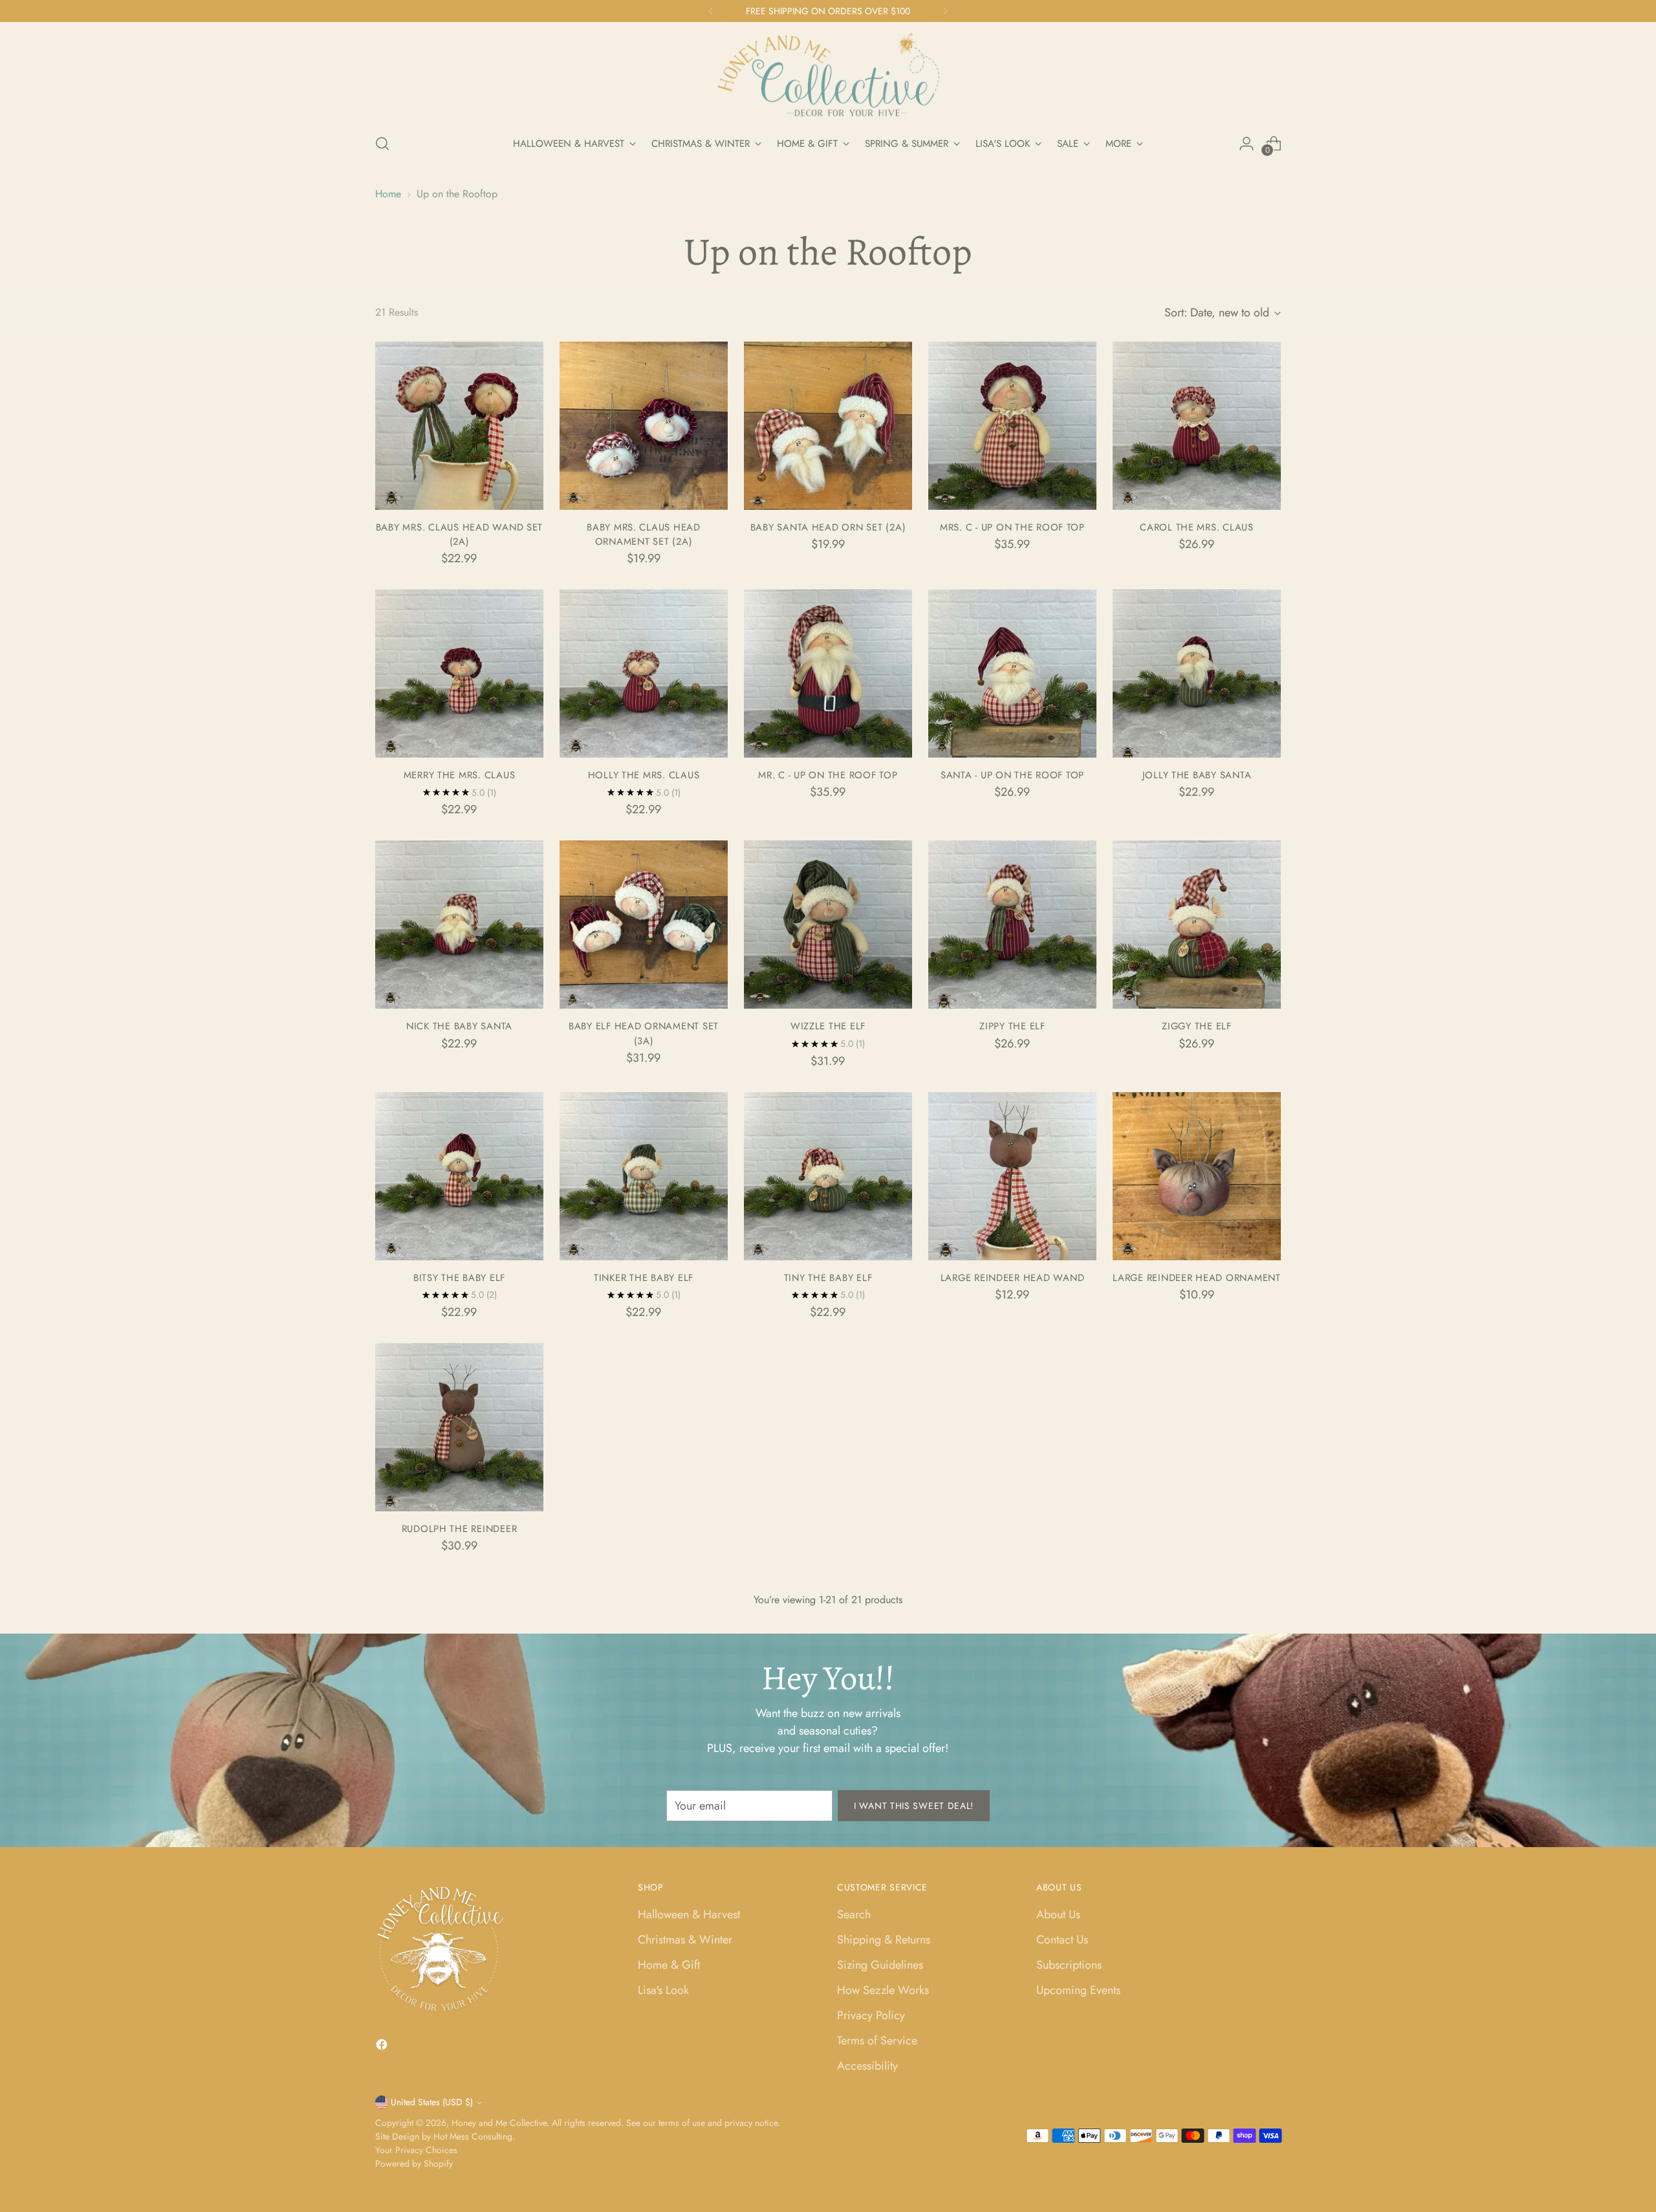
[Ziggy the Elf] (1197, 925)
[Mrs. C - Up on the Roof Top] (1012, 426)
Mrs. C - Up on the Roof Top (1012, 527)
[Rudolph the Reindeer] (459, 1427)
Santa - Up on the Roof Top (1012, 775)
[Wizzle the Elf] (828, 925)
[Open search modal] (382, 144)
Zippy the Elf (1012, 1026)
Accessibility (867, 2066)
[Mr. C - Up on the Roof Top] (828, 673)
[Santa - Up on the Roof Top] (1012, 673)
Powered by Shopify (414, 2163)
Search (854, 1914)
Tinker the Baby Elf (644, 1278)
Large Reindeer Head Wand (1013, 1278)
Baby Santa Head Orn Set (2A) (828, 527)
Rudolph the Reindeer (460, 1529)
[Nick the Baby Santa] (459, 925)
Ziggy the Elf (1197, 1026)
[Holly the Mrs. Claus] (644, 673)
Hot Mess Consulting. (474, 2136)
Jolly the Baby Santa (1197, 775)
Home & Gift (669, 1965)
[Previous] (711, 11)
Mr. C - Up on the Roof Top (828, 775)
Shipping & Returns (884, 1940)
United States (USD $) (432, 2102)
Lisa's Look (663, 1990)
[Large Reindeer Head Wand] (1012, 1176)
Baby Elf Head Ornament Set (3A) (644, 1033)
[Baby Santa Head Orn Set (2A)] (828, 426)
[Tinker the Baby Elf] (644, 1176)
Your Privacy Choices (416, 2150)
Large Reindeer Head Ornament (1197, 1278)
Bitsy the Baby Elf (459, 1278)
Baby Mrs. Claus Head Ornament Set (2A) (644, 534)
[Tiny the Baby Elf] (828, 1176)
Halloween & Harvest (689, 1914)
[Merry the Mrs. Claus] (459, 673)
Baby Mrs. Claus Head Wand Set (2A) (459, 534)
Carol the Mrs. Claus (1197, 527)
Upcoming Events (1078, 1990)
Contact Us (1062, 1940)
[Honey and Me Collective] (828, 76)
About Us (1058, 1914)
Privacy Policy (871, 2015)
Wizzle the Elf (828, 1026)
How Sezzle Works (883, 1990)
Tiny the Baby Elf (828, 1278)
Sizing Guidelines (880, 1965)
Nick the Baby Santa (459, 1026)
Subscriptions (1069, 1965)
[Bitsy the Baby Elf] (459, 1176)
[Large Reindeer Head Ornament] (1197, 1176)
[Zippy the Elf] (1012, 925)
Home (388, 194)
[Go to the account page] (1247, 144)
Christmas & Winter (685, 1940)
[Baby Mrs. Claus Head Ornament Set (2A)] (644, 426)
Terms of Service (877, 2041)
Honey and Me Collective (499, 2123)
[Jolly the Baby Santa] (1197, 673)
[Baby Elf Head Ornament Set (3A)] (644, 925)
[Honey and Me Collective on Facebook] (383, 2047)
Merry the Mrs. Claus (460, 775)
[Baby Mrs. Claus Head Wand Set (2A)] (459, 426)
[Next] (945, 11)
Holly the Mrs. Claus (644, 775)
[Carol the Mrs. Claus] (1197, 426)
